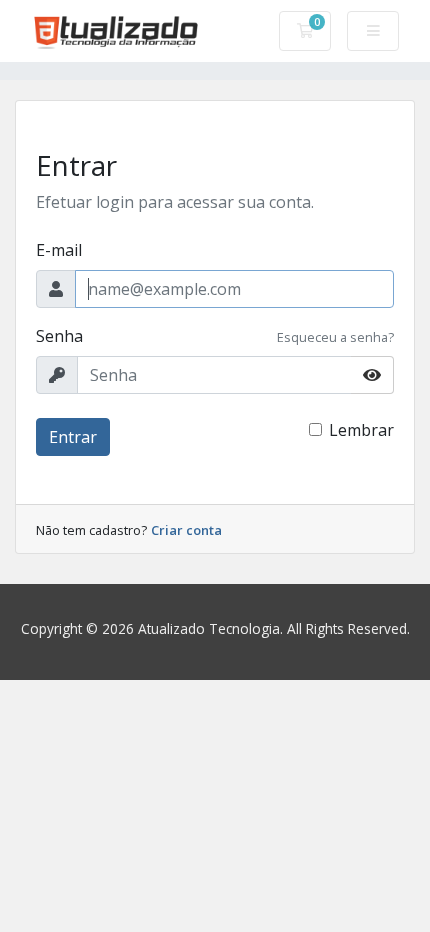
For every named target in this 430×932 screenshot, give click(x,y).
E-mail (59, 250)
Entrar (73, 437)
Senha (59, 336)
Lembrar (361, 430)
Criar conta (186, 530)
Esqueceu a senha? (335, 337)
